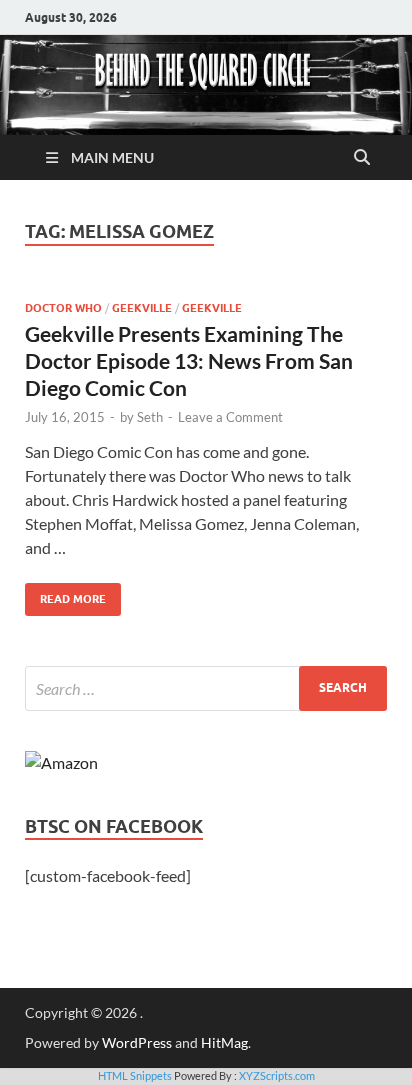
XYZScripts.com (277, 1075)
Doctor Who (63, 308)
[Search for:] (206, 688)
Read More (65, 594)
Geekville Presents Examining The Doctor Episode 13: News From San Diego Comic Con (189, 361)
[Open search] (362, 158)
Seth (150, 417)
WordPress (137, 1042)
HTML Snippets (135, 1075)
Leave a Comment (230, 417)
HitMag (224, 1042)
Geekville (142, 308)
